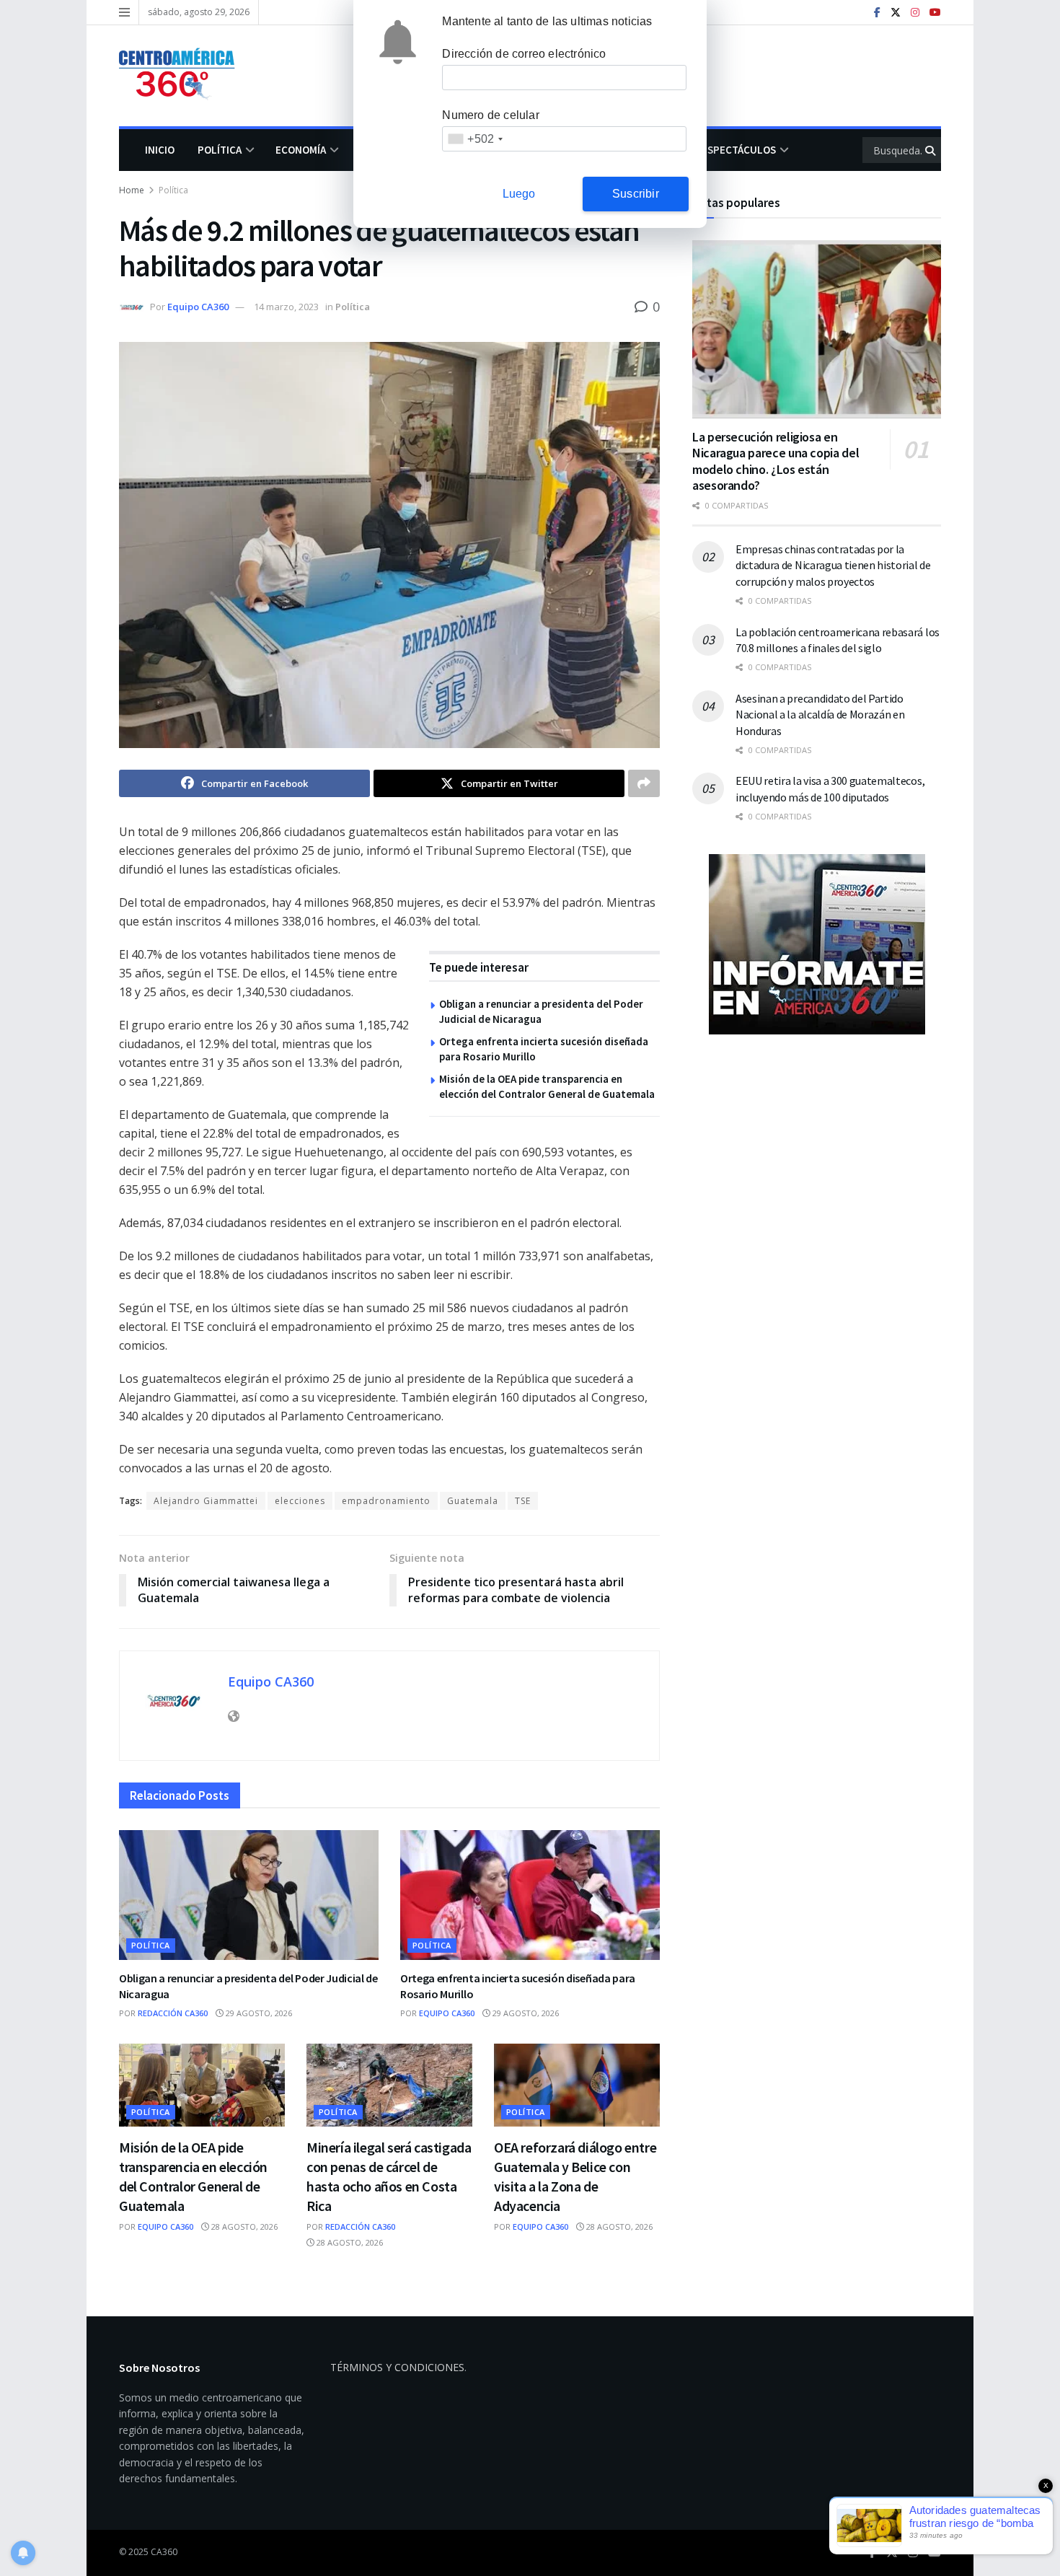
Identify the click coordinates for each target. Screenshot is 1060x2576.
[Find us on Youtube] (935, 13)
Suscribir (636, 194)
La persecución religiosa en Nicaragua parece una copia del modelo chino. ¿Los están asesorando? (776, 461)
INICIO (160, 150)
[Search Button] (931, 150)
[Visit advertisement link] (817, 944)
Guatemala (473, 1501)
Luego (519, 194)
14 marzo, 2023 (286, 307)
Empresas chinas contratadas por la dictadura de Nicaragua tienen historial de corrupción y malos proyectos (833, 565)
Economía (301, 150)
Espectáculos (739, 150)
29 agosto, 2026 (258, 2013)
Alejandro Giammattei (206, 1501)
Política (220, 150)
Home (132, 190)
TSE (523, 1501)
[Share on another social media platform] (644, 783)
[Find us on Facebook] (877, 13)
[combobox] (475, 139)
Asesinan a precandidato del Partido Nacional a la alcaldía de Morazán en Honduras (820, 715)
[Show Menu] (124, 12)
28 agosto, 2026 (243, 2226)
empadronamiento (386, 1501)
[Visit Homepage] (184, 76)
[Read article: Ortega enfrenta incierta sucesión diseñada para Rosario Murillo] (530, 1895)
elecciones (300, 1501)
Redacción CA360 (173, 2013)
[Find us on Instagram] (915, 13)
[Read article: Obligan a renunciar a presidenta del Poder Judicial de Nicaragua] (249, 1895)
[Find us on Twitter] (896, 13)
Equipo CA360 (198, 307)
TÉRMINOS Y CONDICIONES (397, 2367)
